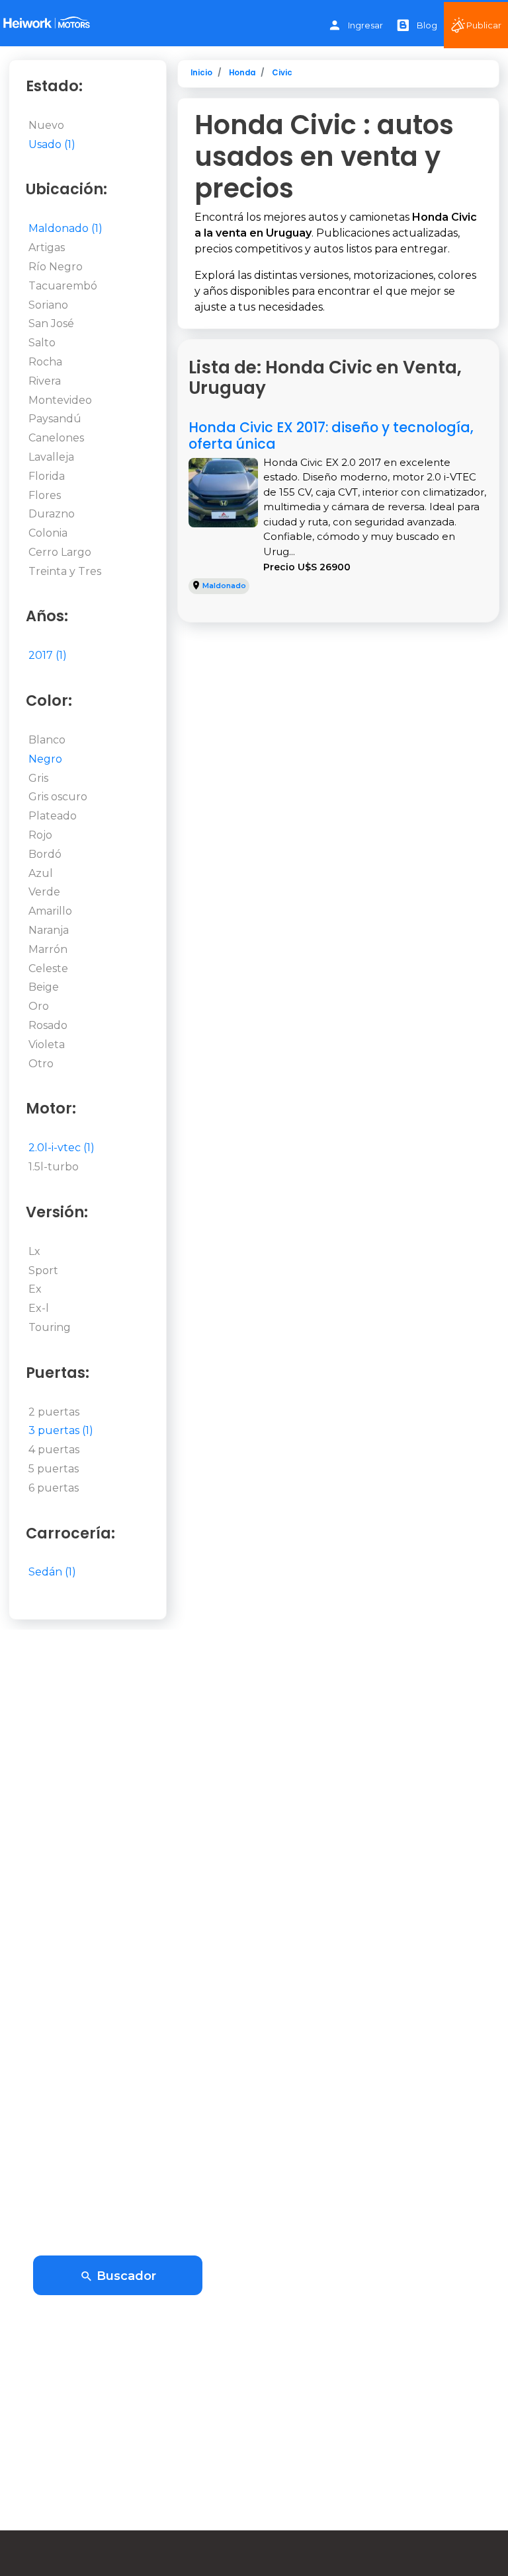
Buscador (125, 2276)
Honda (242, 73)
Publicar (484, 25)
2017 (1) (48, 655)
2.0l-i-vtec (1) (62, 1148)
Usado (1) (52, 144)
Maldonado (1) (65, 228)
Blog (427, 25)
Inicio (201, 73)
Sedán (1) (52, 1572)
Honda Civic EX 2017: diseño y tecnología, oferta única (331, 436)
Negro (45, 759)
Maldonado (224, 586)
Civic (282, 73)
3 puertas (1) (61, 1430)
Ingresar (365, 25)
